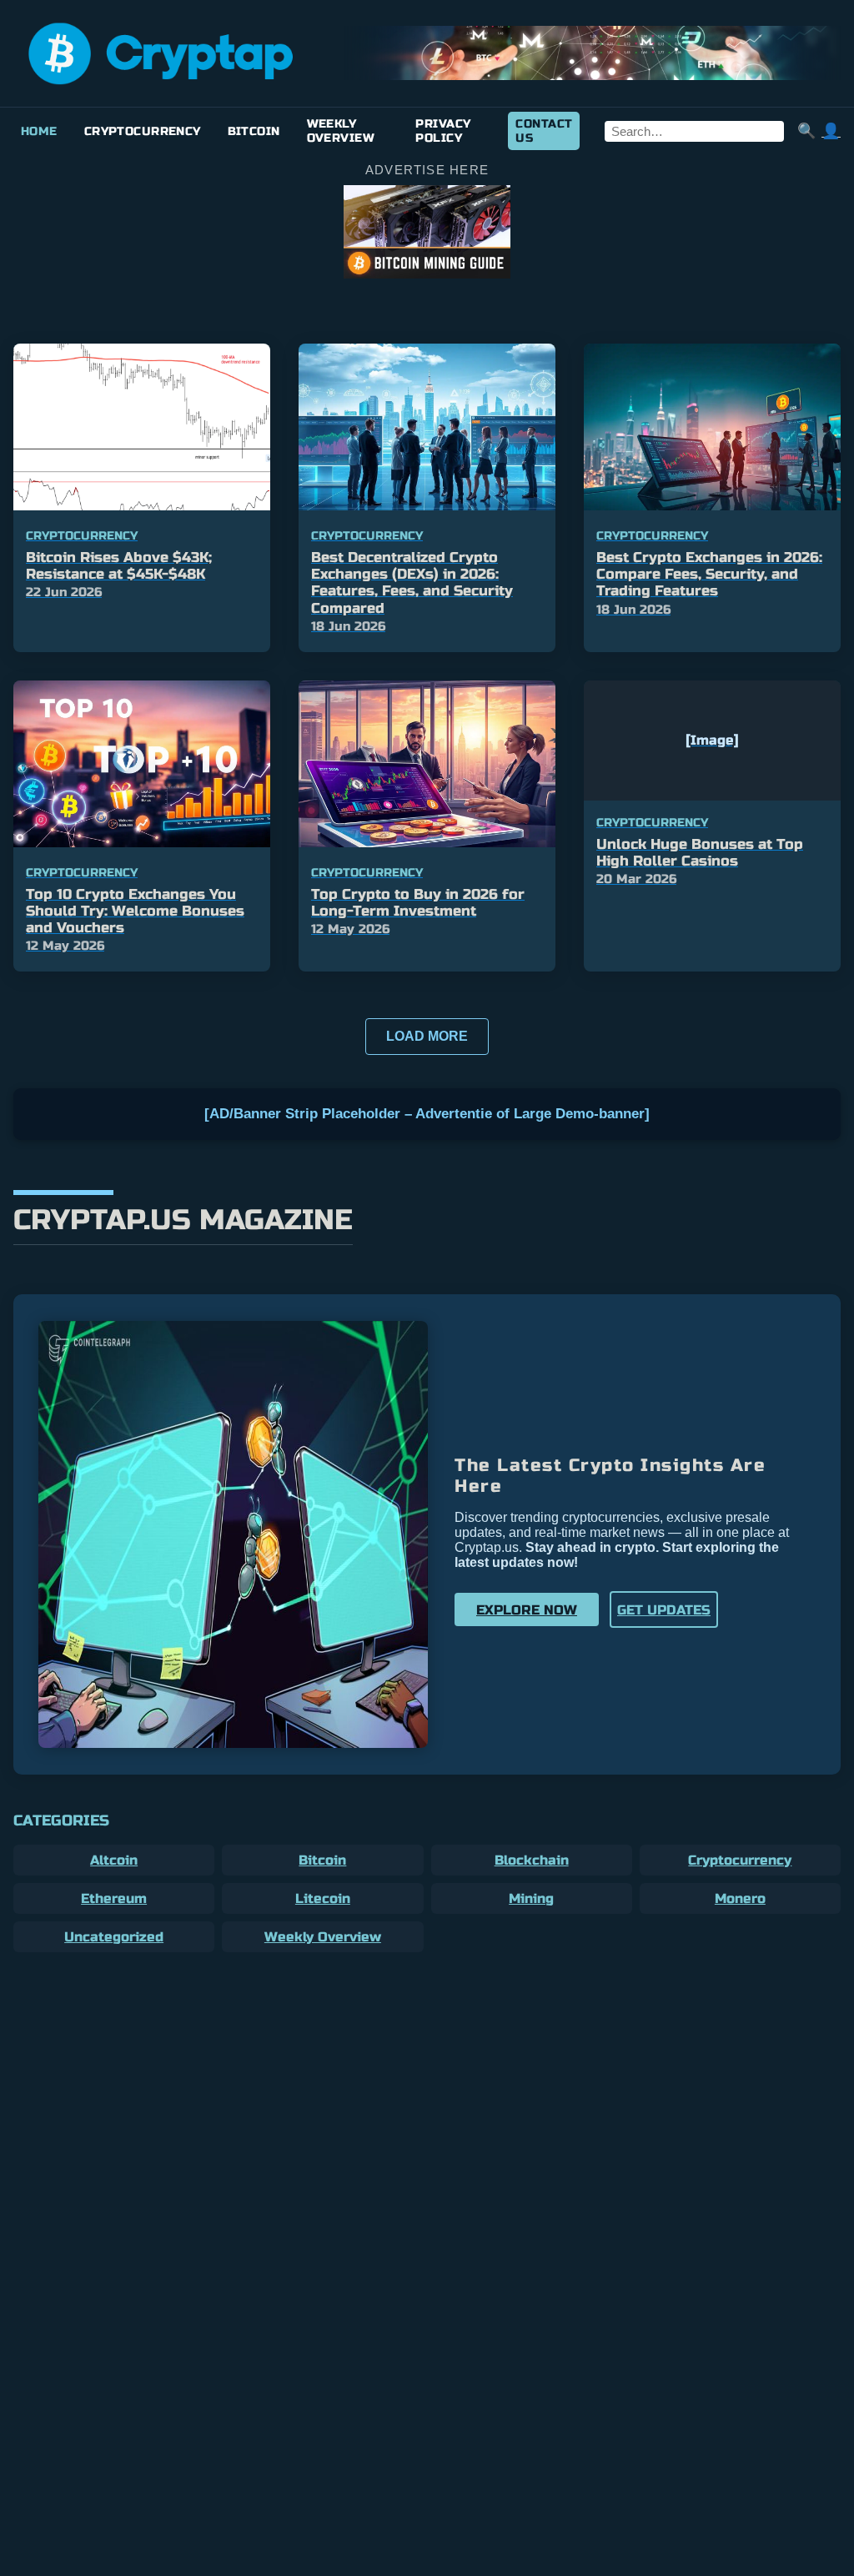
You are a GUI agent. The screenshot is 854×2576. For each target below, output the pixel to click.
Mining (531, 1898)
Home (39, 131)
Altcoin (114, 1860)
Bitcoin (254, 131)
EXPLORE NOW (527, 1610)
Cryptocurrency (143, 131)
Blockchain (532, 1860)
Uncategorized (114, 1937)
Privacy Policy (443, 131)
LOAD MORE (427, 1036)
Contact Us (544, 131)
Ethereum (114, 1898)
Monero (740, 1898)
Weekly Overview (341, 131)
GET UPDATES (664, 1610)
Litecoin (323, 1898)
